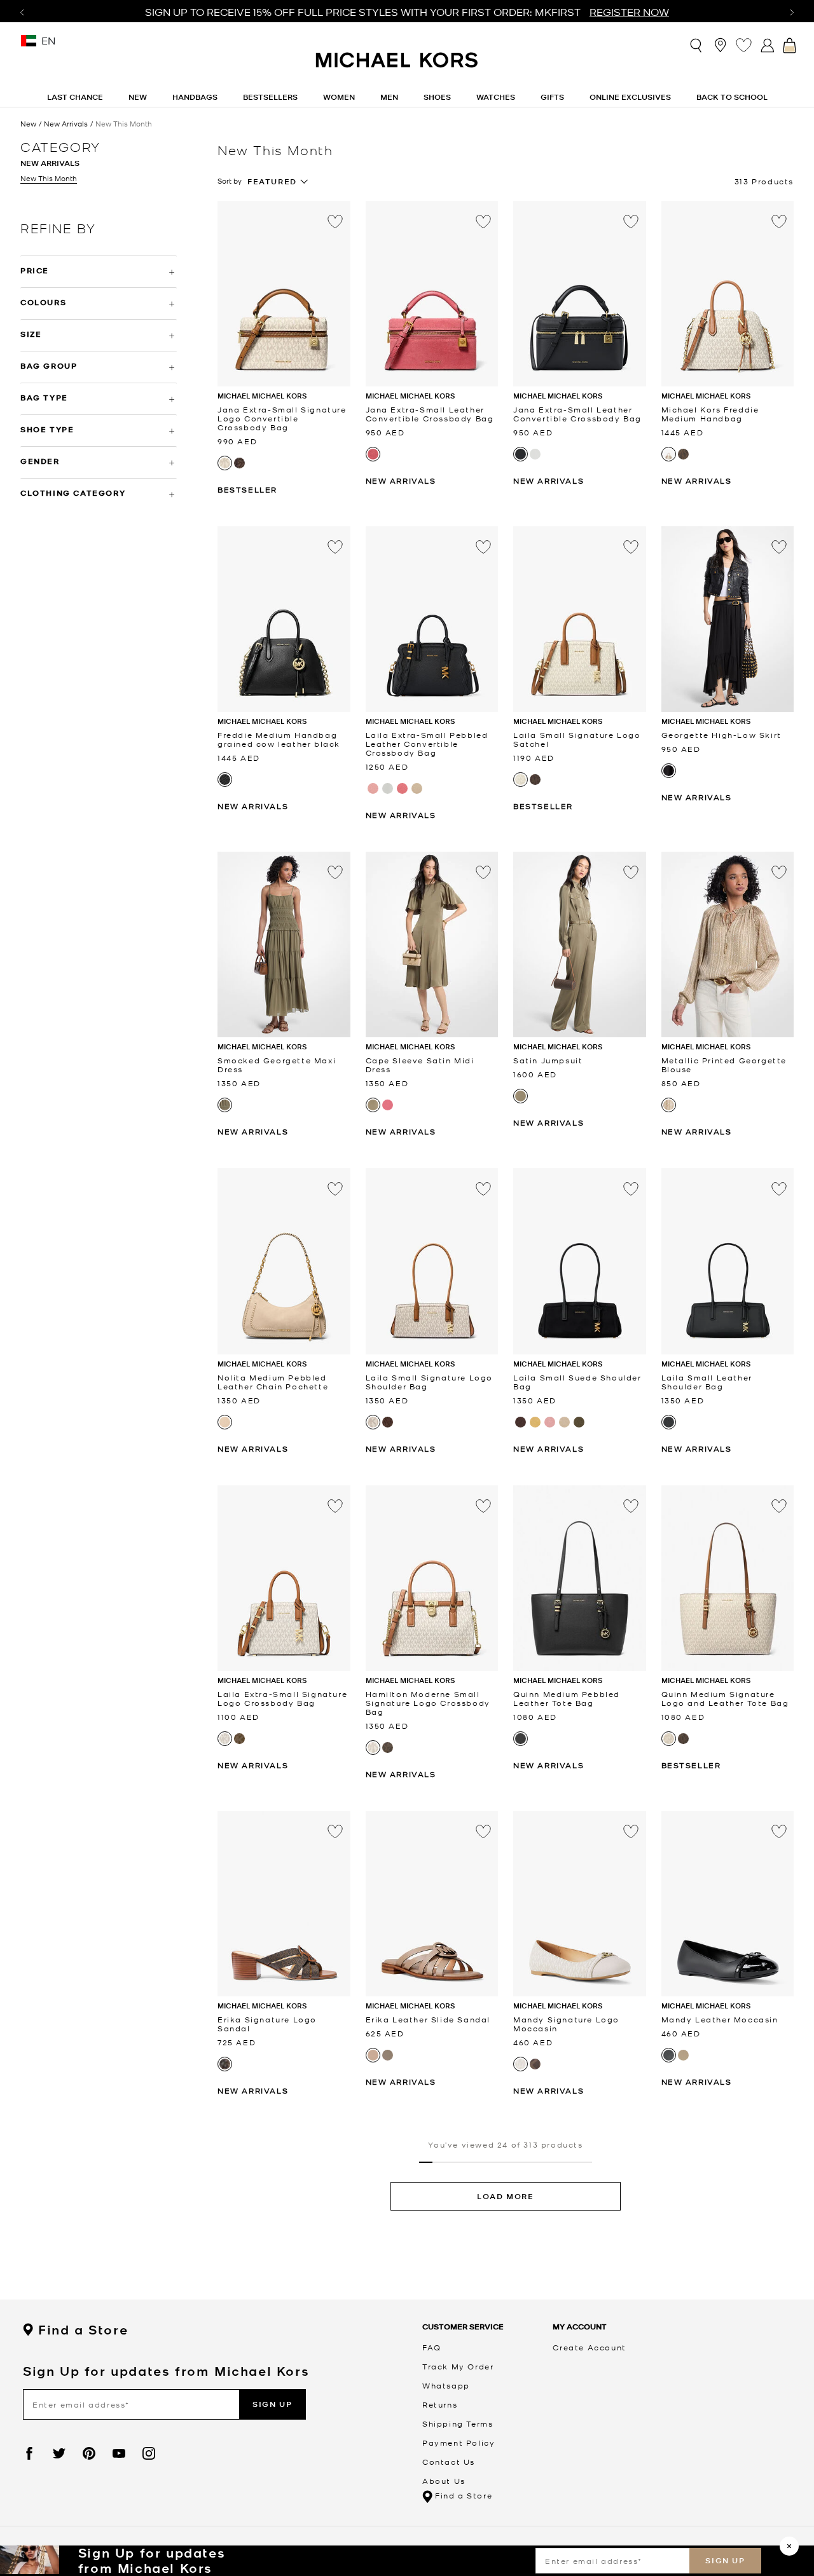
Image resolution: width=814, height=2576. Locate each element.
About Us (444, 2481)
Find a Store (83, 2330)
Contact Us (449, 2462)
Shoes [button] (437, 97)
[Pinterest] (89, 2453)
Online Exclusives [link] (630, 97)
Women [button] (339, 97)
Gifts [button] (552, 97)
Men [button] (389, 97)
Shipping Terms (458, 2423)
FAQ (432, 2347)
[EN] (29, 45)
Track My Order (458, 2366)
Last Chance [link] (75, 97)
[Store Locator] (720, 45)
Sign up (725, 2560)
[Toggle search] (697, 45)
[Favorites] (744, 45)
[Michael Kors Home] (397, 67)
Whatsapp (446, 2385)
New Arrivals (66, 124)
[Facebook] (29, 2453)
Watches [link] (496, 97)
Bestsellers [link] (270, 97)
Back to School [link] (732, 97)
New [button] (138, 97)
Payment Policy (459, 2443)
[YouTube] (119, 2453)
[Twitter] (59, 2453)
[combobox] (278, 182)
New (28, 124)
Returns (440, 2404)
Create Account (589, 2347)
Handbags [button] (195, 97)
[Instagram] (149, 2453)
